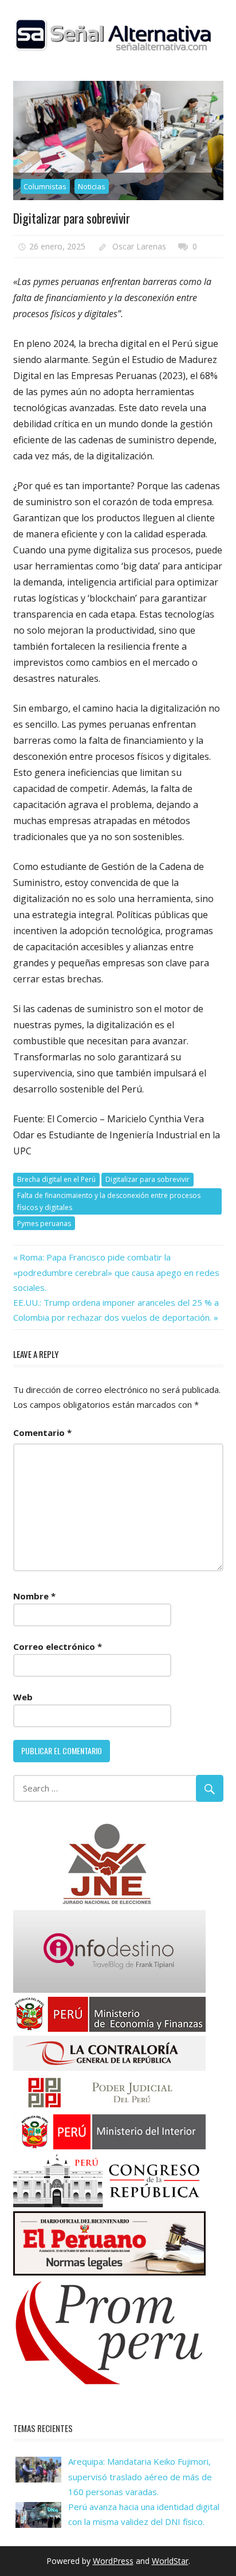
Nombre (34, 1596)
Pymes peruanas (44, 1223)
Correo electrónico (58, 1646)
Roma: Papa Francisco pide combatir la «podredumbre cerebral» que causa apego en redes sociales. (116, 1272)
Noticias (92, 186)
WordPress (113, 2561)
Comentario (42, 1433)
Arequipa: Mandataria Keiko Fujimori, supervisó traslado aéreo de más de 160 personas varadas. (140, 2477)
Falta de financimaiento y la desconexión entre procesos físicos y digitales (109, 1201)
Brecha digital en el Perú (56, 1179)
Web (23, 1697)
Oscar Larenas (139, 246)
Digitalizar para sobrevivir (147, 1179)
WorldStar (170, 2561)
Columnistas (45, 186)
